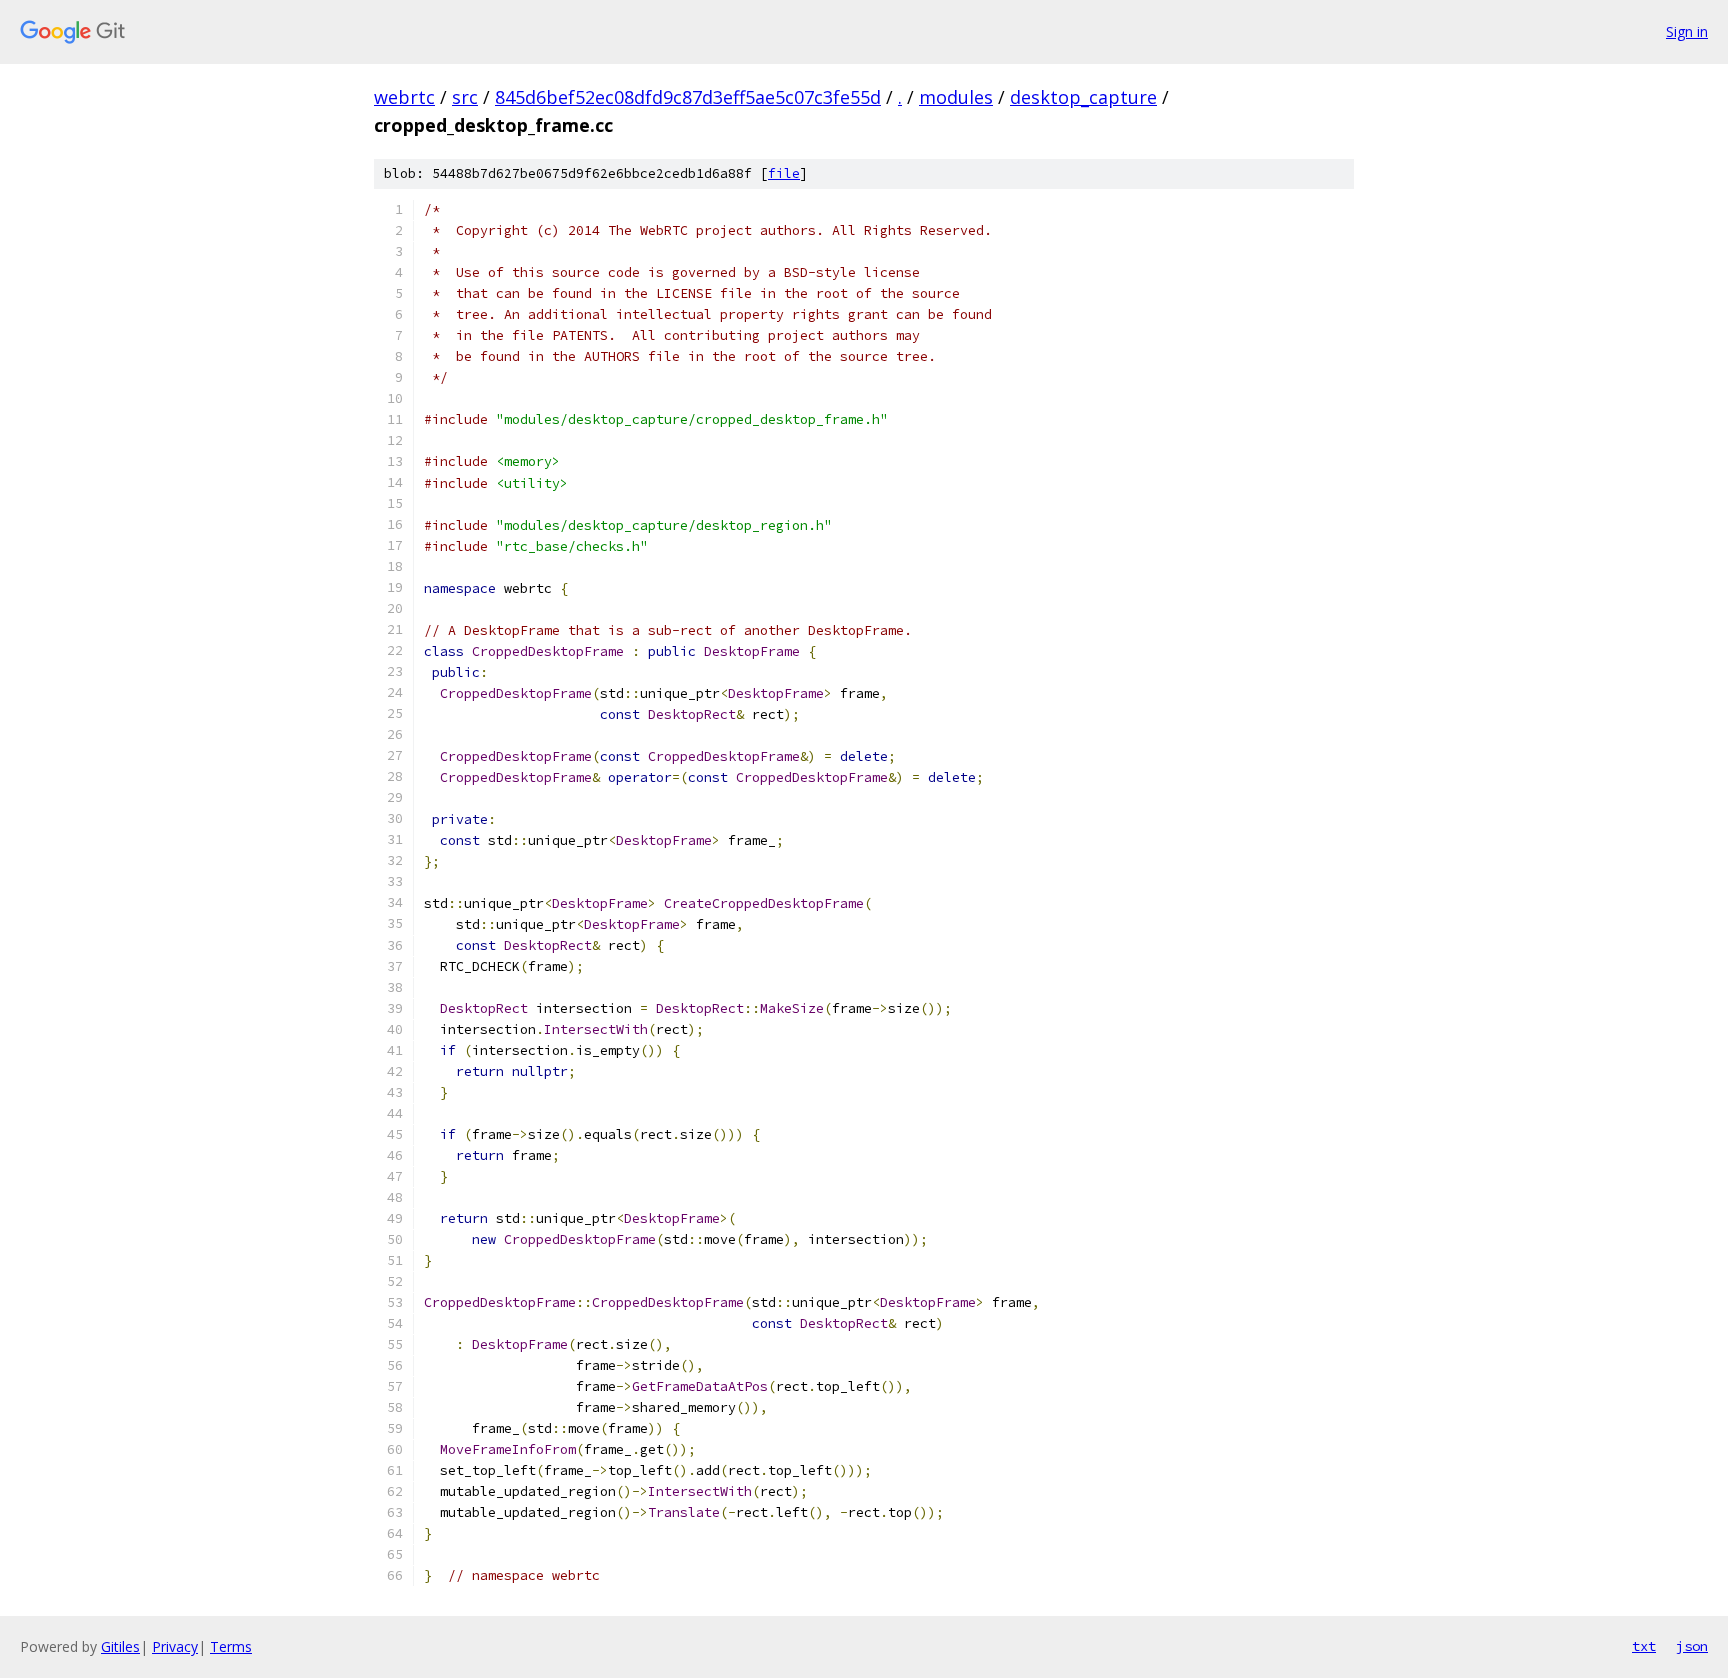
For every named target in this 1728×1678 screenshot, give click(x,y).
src (465, 97)
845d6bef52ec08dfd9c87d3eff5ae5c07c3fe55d (688, 97)
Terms (231, 1646)
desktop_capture (1083, 97)
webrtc (404, 97)
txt (1644, 1646)
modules (956, 97)
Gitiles (120, 1646)
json (1692, 1646)
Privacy (175, 1646)
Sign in (1687, 31)
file (784, 173)
